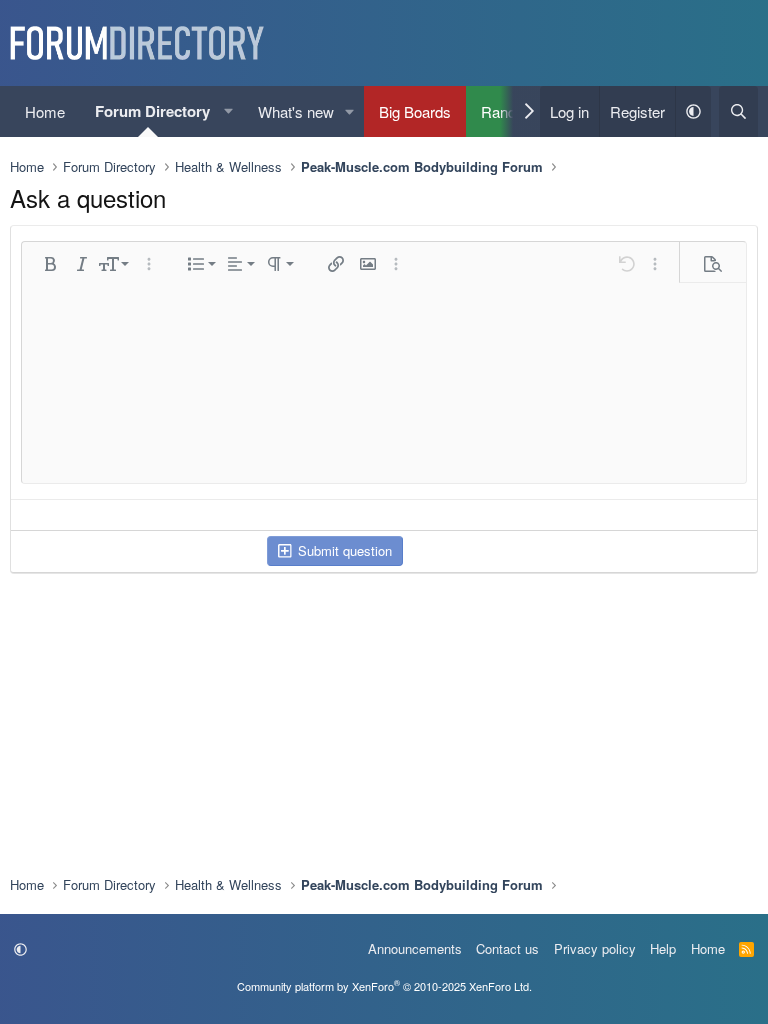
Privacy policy (595, 948)
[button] (229, 111)
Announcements (415, 948)
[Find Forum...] (738, 111)
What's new (296, 111)
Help (663, 948)
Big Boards (415, 111)
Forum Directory (152, 111)
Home (45, 111)
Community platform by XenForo (384, 986)
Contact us (507, 948)
